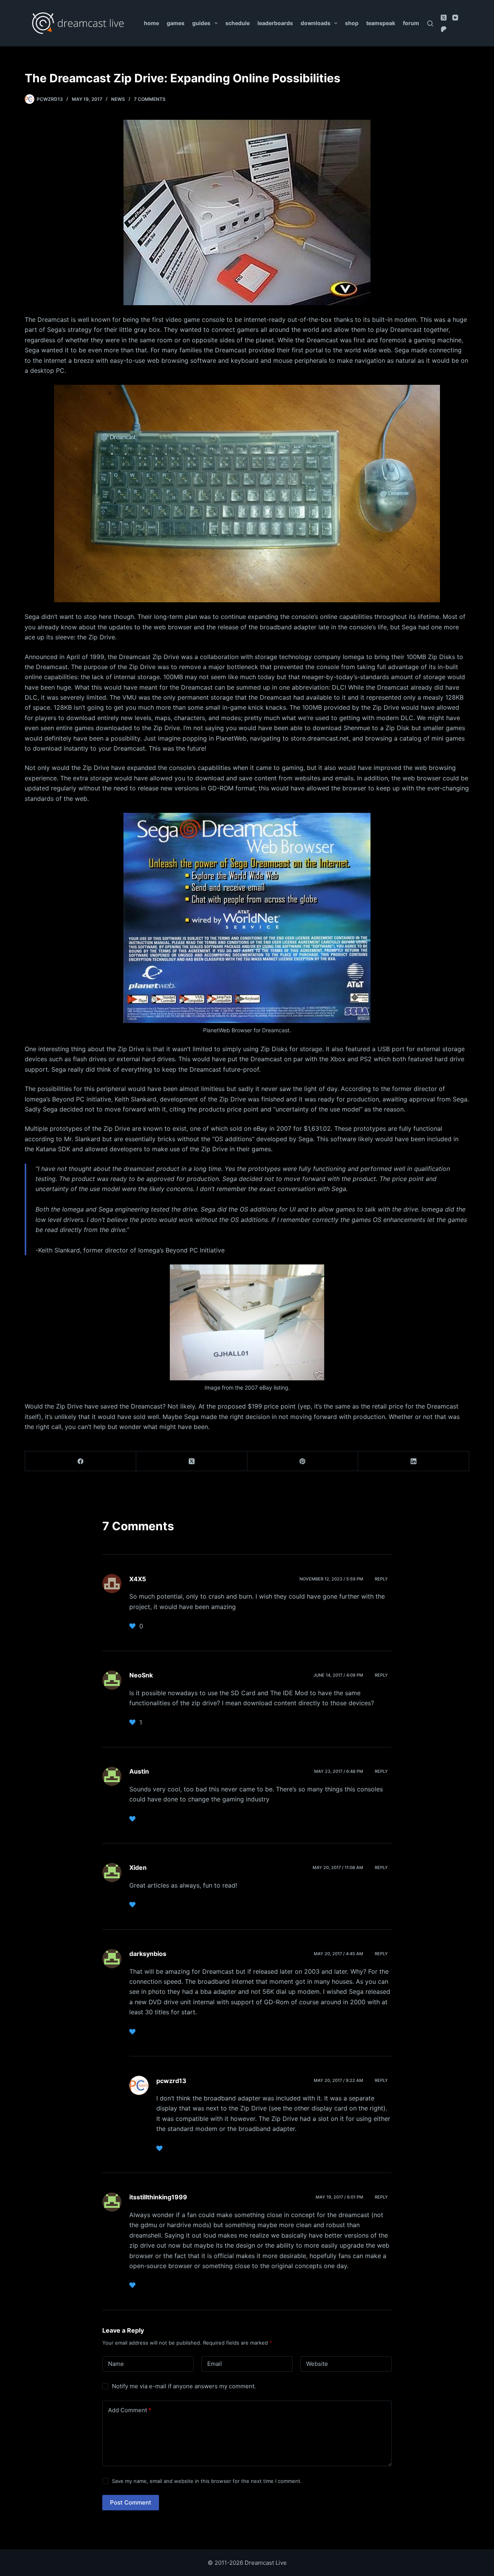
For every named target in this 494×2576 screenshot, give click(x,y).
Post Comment (131, 2502)
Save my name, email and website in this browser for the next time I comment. (207, 2481)
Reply (381, 1579)
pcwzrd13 (171, 2081)
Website (317, 2364)
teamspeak (381, 23)
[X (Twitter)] (444, 18)
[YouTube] (455, 18)
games (176, 23)
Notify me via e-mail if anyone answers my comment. (184, 2386)
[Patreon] (444, 29)
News (118, 99)
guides (201, 23)
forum (411, 23)
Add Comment (130, 2410)
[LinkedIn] (414, 1461)
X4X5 (138, 1579)
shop (352, 23)
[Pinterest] (303, 1461)
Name (116, 2364)
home (151, 23)
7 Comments (150, 99)
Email (215, 2364)
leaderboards (275, 23)
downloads (316, 23)
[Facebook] (81, 1461)
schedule (238, 23)
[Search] (430, 23)
